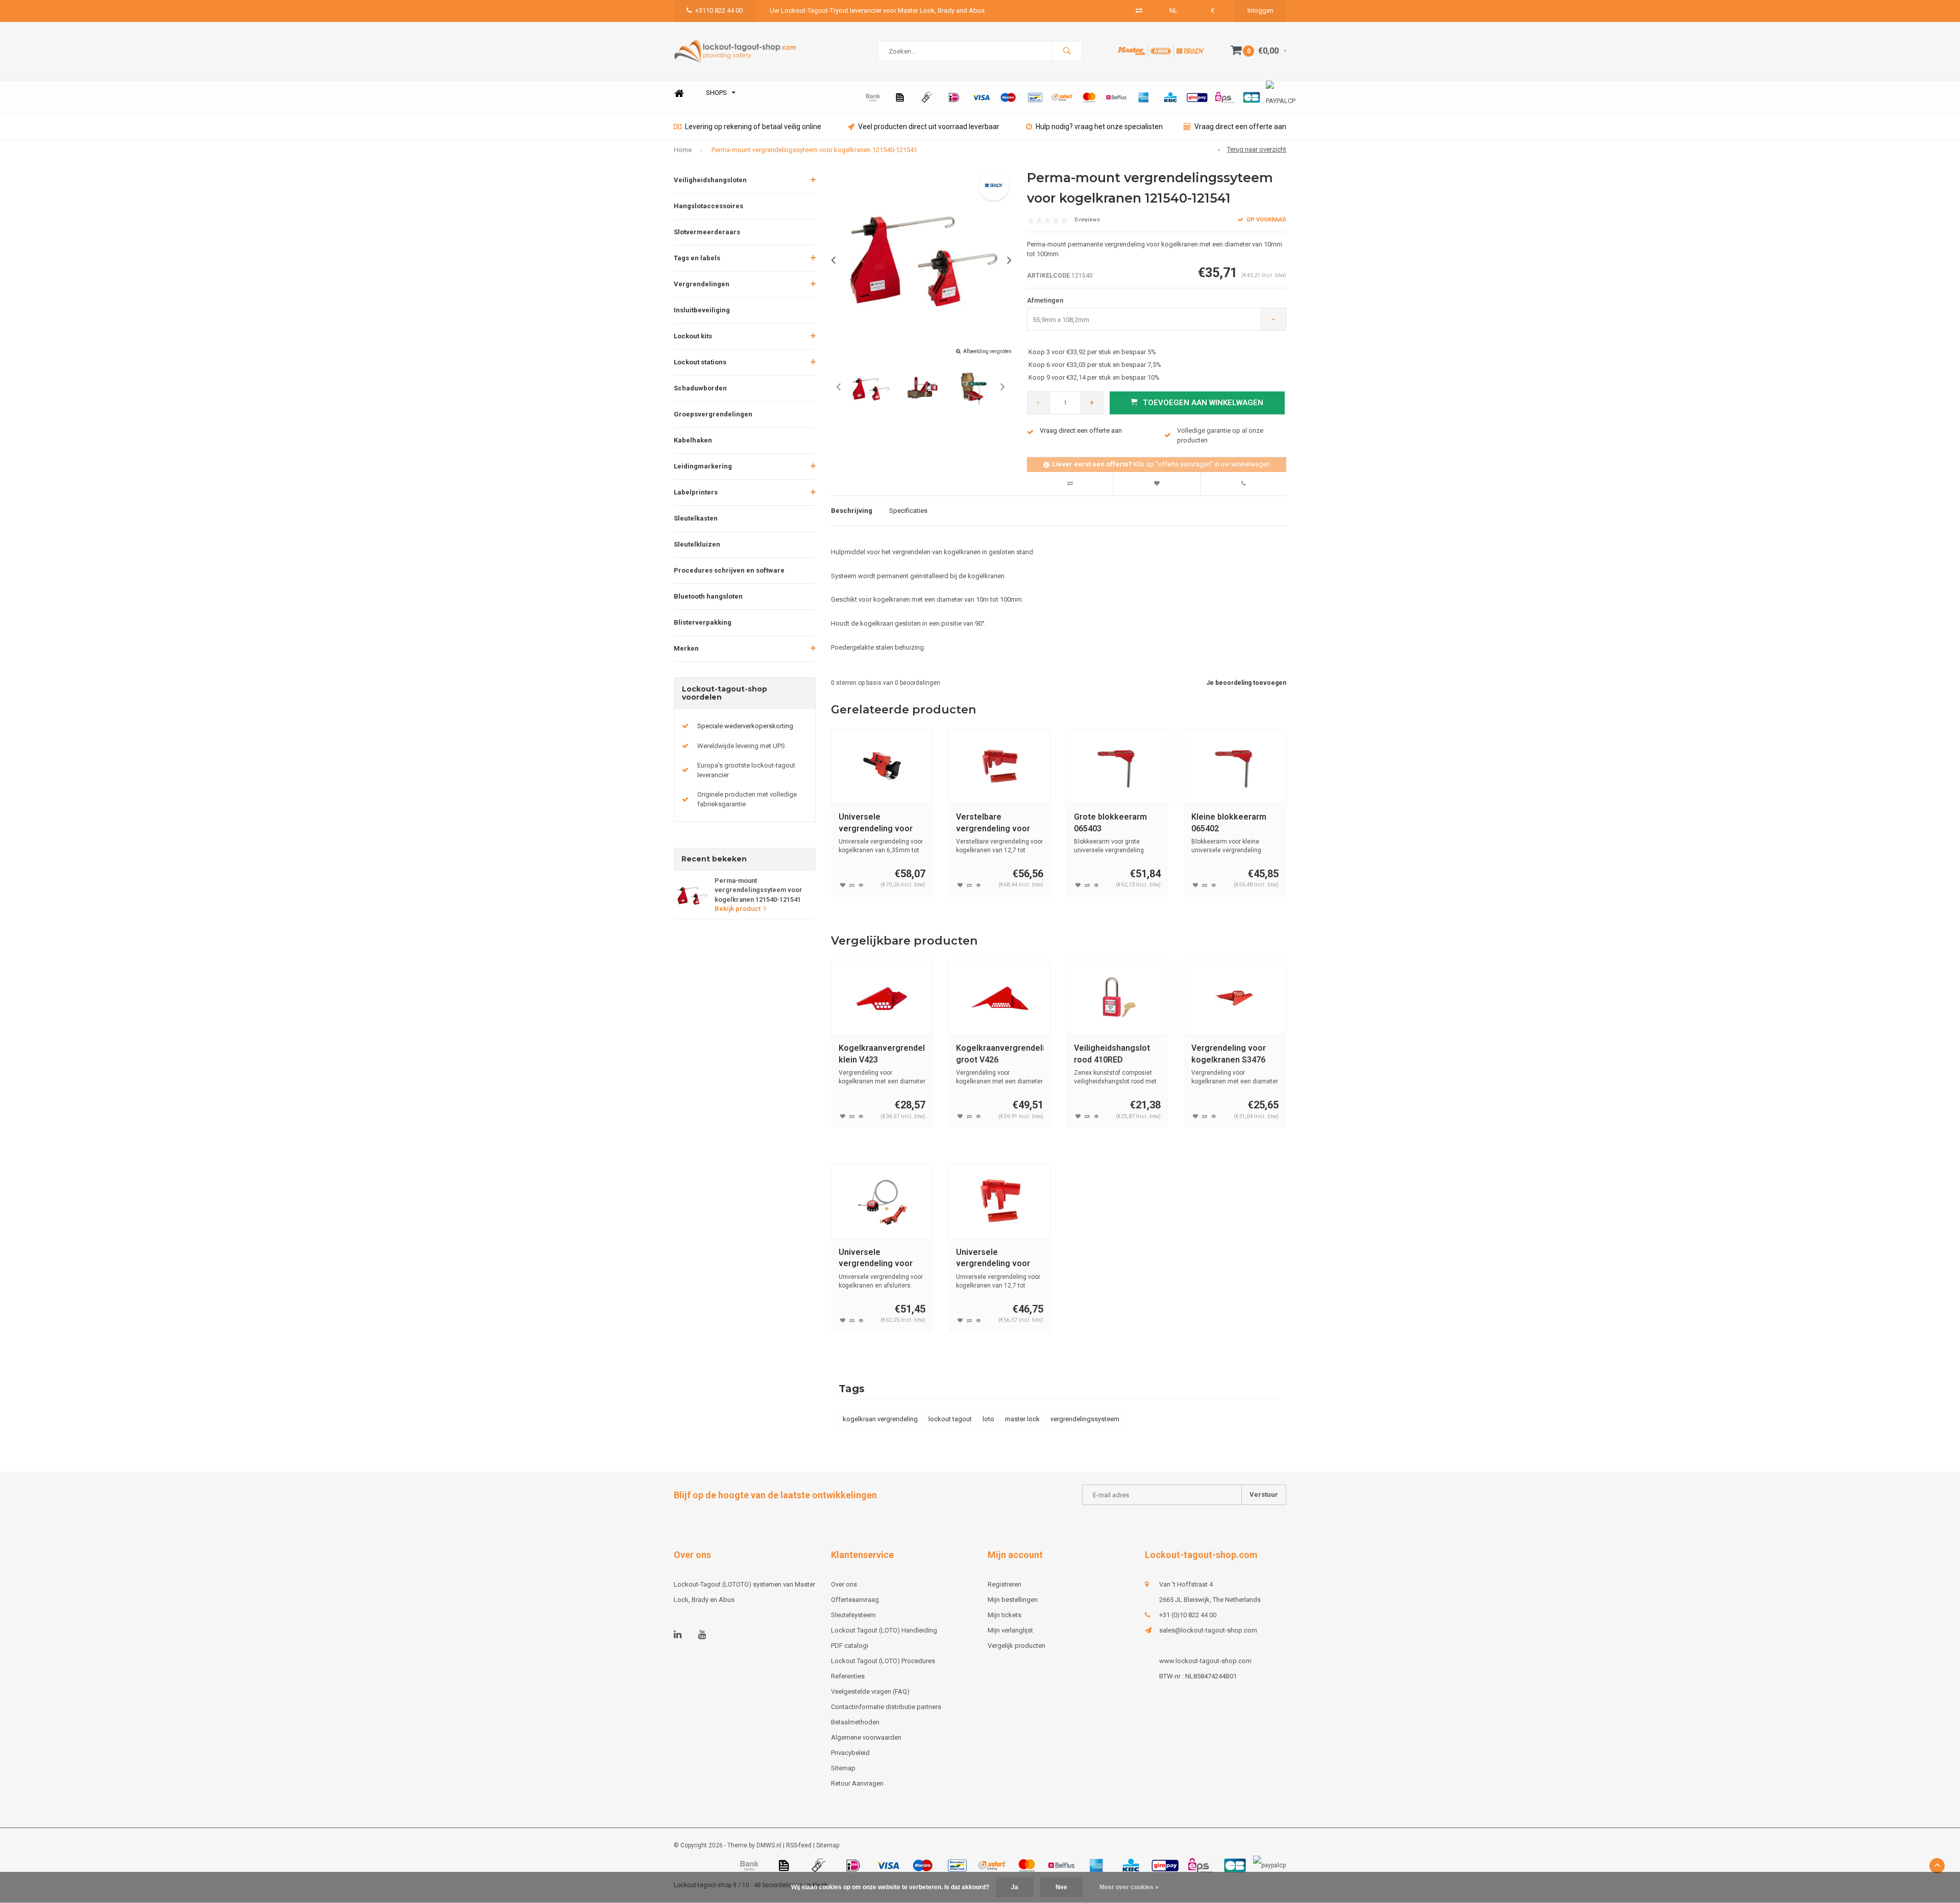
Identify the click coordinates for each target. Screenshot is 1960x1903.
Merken (686, 648)
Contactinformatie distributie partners (886, 1707)
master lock (1022, 1419)
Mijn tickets (1004, 1615)
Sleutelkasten (696, 518)
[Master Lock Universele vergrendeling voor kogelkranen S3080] (1000, 1202)
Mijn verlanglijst (1010, 1630)
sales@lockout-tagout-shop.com (1208, 1630)
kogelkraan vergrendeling (880, 1419)
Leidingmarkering (703, 466)
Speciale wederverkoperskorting (745, 726)
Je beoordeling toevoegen (1246, 683)
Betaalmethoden (855, 1722)
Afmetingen (1045, 300)
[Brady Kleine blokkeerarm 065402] (1235, 766)
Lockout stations (700, 362)
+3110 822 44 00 (719, 10)
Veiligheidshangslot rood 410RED (1112, 1054)
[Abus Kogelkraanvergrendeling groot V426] (1000, 997)
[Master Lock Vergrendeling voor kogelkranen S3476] (1235, 997)
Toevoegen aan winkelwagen (1203, 403)
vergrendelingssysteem (1085, 1419)
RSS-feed (799, 1845)
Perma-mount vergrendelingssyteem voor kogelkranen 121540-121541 (814, 150)
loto (988, 1419)
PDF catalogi (850, 1646)
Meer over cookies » (1129, 1887)
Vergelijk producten (1016, 1646)
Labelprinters (696, 492)
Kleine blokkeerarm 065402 (1229, 823)
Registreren (1004, 1584)
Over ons (844, 1584)
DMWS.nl (769, 1845)
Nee (1061, 1887)
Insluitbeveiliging (702, 310)
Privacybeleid (850, 1753)
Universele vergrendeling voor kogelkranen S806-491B (876, 1259)
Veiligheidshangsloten (710, 180)
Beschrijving (852, 511)
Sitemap (843, 1768)
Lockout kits (693, 336)
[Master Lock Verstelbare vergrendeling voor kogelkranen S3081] (1000, 766)
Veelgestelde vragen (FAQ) (870, 1691)
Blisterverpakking (703, 622)
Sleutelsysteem (853, 1615)
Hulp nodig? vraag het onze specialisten (1099, 127)
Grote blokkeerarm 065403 (1110, 823)
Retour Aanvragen (857, 1783)
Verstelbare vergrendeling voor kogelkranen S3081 (993, 823)
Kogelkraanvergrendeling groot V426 (1000, 1054)
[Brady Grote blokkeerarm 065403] (1118, 766)
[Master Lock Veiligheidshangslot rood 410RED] (1118, 997)
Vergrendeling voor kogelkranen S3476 (1229, 1054)
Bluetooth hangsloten (708, 596)
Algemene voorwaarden (866, 1737)
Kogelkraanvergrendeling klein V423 (882, 1054)
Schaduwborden (700, 388)
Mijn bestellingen (1013, 1600)
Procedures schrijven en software (729, 570)
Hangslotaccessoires (708, 206)
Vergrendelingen (702, 284)
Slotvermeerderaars (707, 232)
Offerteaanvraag (855, 1600)
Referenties (848, 1676)
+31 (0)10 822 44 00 (1188, 1615)
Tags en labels (697, 258)
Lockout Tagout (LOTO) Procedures (883, 1661)
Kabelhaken (693, 440)
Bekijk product (738, 909)
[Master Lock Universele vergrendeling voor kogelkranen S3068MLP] (882, 766)
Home (679, 93)
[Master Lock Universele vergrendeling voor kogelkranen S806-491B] (882, 1202)
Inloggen (1260, 10)
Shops (716, 93)
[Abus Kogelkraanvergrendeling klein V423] (882, 997)
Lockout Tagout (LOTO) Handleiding (884, 1630)
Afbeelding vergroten (987, 351)
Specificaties (908, 511)
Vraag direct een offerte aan (1240, 127)
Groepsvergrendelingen (713, 414)
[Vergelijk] (1139, 10)
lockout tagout (950, 1419)
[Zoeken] (1067, 51)
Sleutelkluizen (697, 544)
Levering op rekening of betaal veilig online (753, 127)
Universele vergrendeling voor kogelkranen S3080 (993, 1259)
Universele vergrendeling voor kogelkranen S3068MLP (876, 823)
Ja (1015, 1887)
